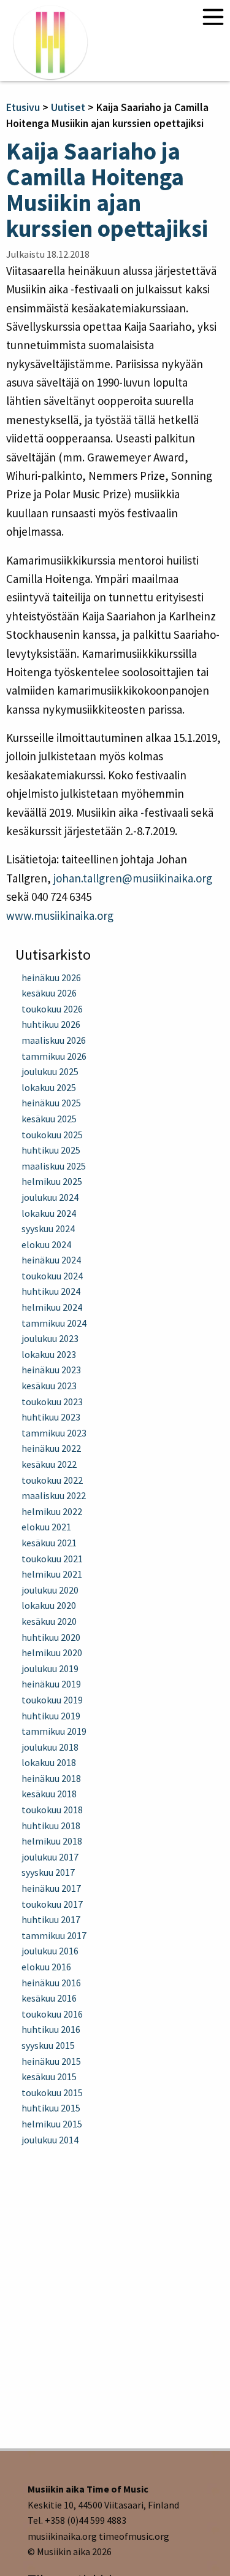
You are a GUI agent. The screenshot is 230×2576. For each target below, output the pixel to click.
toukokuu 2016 (52, 2014)
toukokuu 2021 (52, 1559)
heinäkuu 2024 (51, 1260)
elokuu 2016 (46, 1967)
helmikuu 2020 (52, 1652)
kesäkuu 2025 (49, 1119)
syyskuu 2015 (48, 2045)
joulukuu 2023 (50, 1338)
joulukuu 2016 (50, 1951)
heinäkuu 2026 (51, 978)
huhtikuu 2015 (51, 2108)
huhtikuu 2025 (51, 1150)
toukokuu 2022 (52, 1480)
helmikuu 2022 (52, 1511)
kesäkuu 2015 (49, 2077)
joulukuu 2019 (50, 1668)
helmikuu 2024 (52, 1307)
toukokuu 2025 (52, 1135)
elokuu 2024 (46, 1244)
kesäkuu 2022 (49, 1464)
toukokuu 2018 (52, 1810)
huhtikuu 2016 (51, 2029)
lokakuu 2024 (49, 1213)
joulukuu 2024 (50, 1197)
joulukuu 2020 (50, 1590)
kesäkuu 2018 (49, 1794)
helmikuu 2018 (52, 1841)
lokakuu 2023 (49, 1354)
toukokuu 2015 (52, 2092)
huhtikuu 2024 (51, 1291)
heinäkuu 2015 (51, 2061)
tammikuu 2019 (54, 1731)
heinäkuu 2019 (51, 1684)
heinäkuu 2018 (51, 1778)
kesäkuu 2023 (49, 1386)
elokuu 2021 (46, 1527)
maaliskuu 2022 (54, 1495)
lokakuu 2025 (49, 1087)
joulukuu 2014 (50, 2140)
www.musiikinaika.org (60, 916)
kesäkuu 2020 (49, 1621)
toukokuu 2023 (52, 1402)
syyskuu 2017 (48, 1872)
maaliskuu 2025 (54, 1166)
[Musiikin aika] (50, 42)
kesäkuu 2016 (49, 1998)
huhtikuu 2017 (51, 1919)
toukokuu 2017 (52, 1904)
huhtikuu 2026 (51, 1024)
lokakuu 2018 (49, 1762)
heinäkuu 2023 (51, 1370)
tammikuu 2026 (54, 1056)
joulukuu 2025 (50, 1071)
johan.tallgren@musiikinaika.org (133, 878)
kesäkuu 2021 (49, 1543)
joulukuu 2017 (50, 1857)
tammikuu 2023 (54, 1433)
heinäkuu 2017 (51, 1888)
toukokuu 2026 (52, 1009)
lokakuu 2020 (49, 1605)
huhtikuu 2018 (51, 1826)
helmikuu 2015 (52, 2124)
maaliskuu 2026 (54, 1040)
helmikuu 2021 (52, 1574)
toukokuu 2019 (52, 1700)
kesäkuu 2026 (49, 993)
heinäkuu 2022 (51, 1448)
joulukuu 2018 (50, 1747)
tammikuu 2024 (54, 1323)
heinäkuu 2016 (51, 1983)
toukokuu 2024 (52, 1276)
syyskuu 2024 (48, 1228)
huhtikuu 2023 (51, 1417)
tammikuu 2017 (54, 1935)
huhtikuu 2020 (51, 1637)
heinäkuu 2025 (51, 1103)
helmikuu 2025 (52, 1181)
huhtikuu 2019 (51, 1716)
